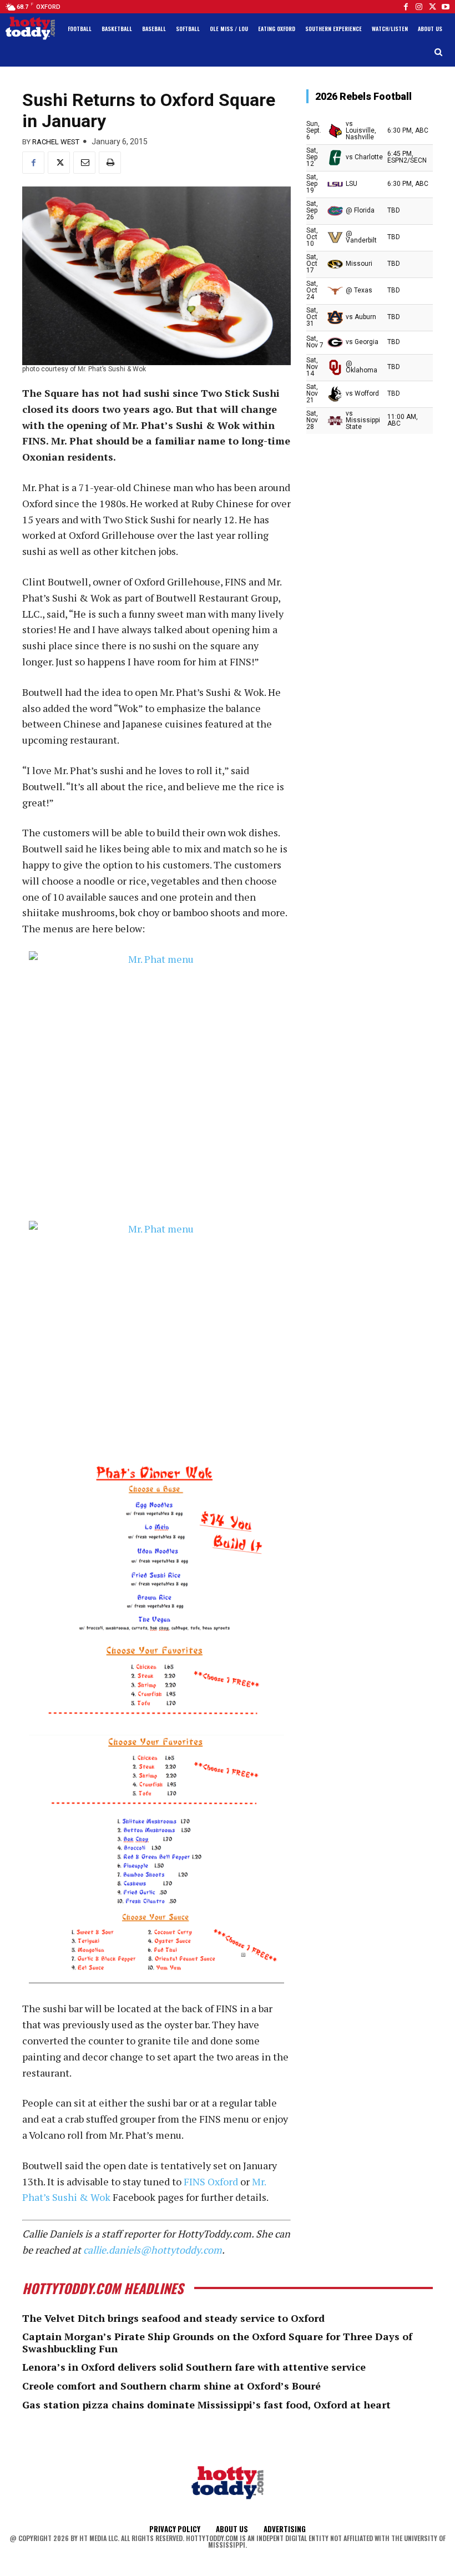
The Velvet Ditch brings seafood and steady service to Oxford (173, 2318)
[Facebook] (406, 7)
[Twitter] (432, 7)
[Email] (84, 163)
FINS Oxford (211, 2181)
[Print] (110, 163)
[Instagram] (419, 7)
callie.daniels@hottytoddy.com (153, 2250)
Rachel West (56, 142)
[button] (439, 52)
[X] (59, 163)
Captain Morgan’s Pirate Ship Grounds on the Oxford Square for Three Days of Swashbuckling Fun (217, 2342)
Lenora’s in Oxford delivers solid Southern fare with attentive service (194, 2367)
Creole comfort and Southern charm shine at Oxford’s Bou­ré (171, 2386)
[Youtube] (446, 7)
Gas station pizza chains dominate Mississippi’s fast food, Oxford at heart (206, 2405)
